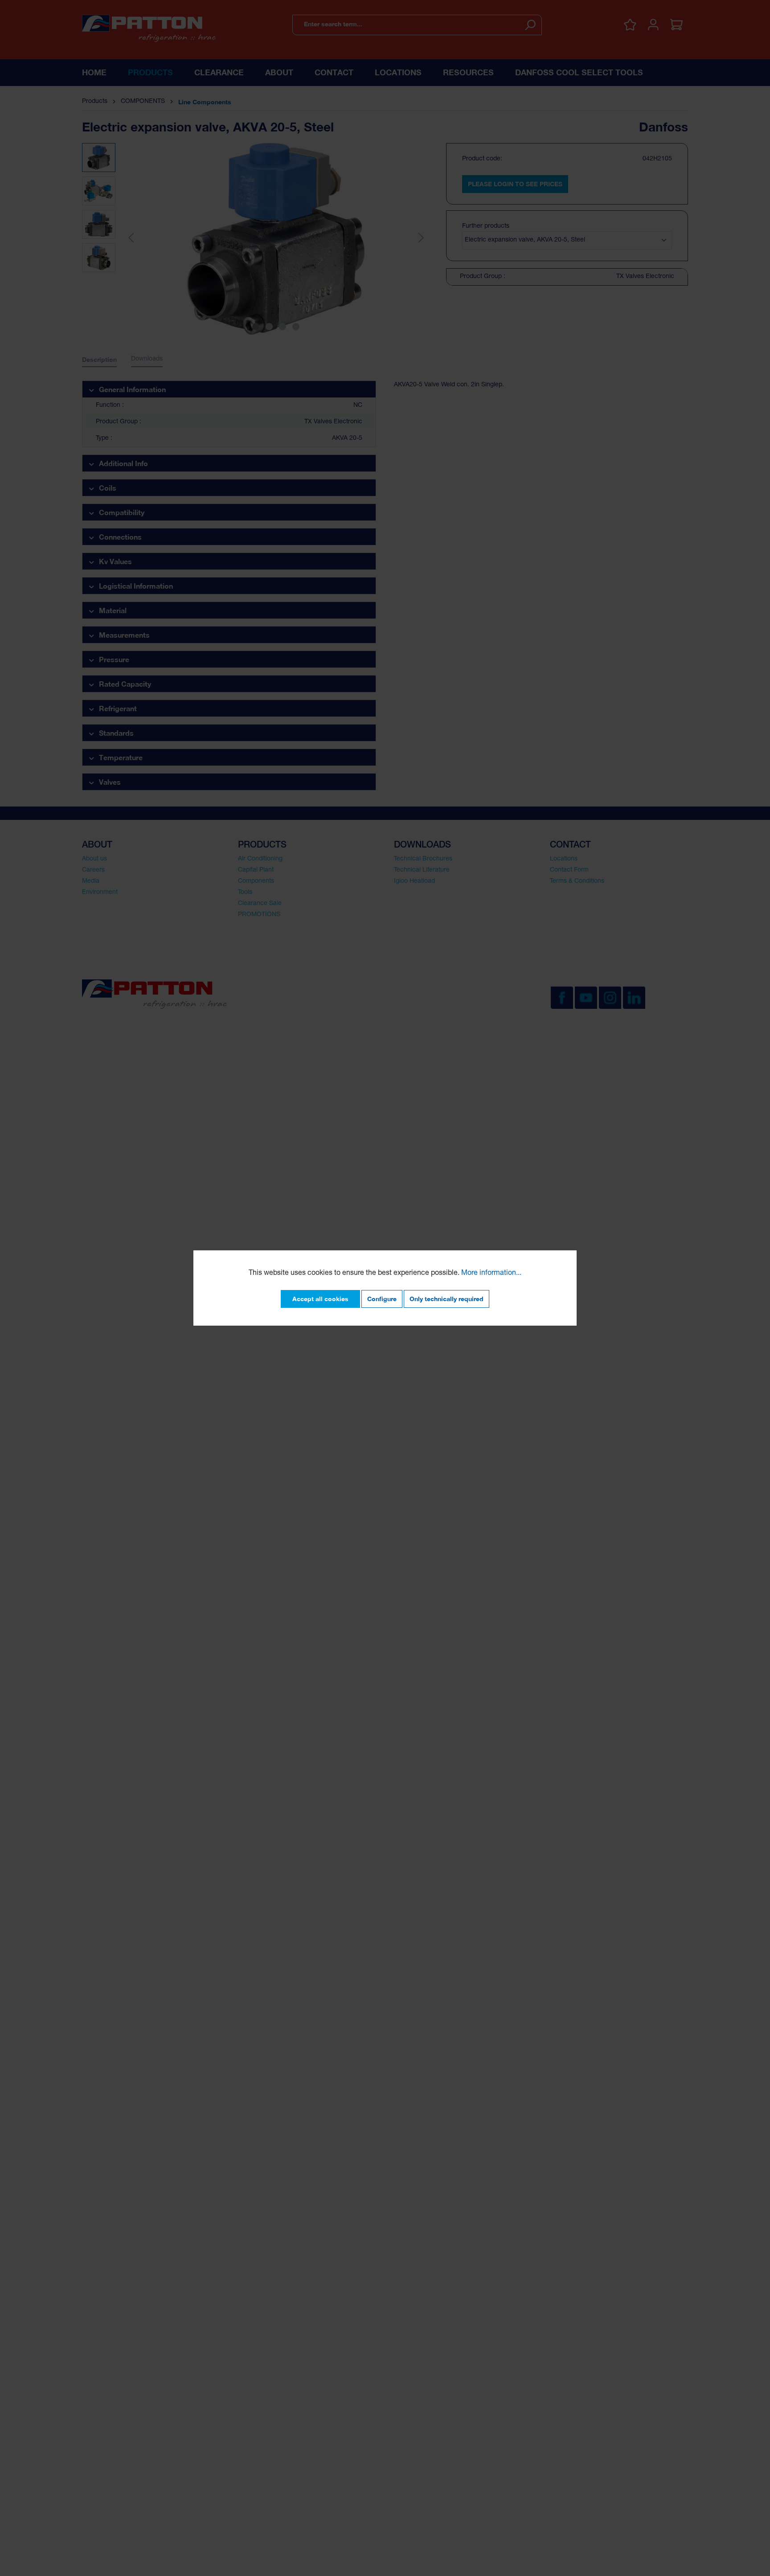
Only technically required (446, 1299)
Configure (382, 1299)
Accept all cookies (320, 1299)
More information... (491, 1274)
